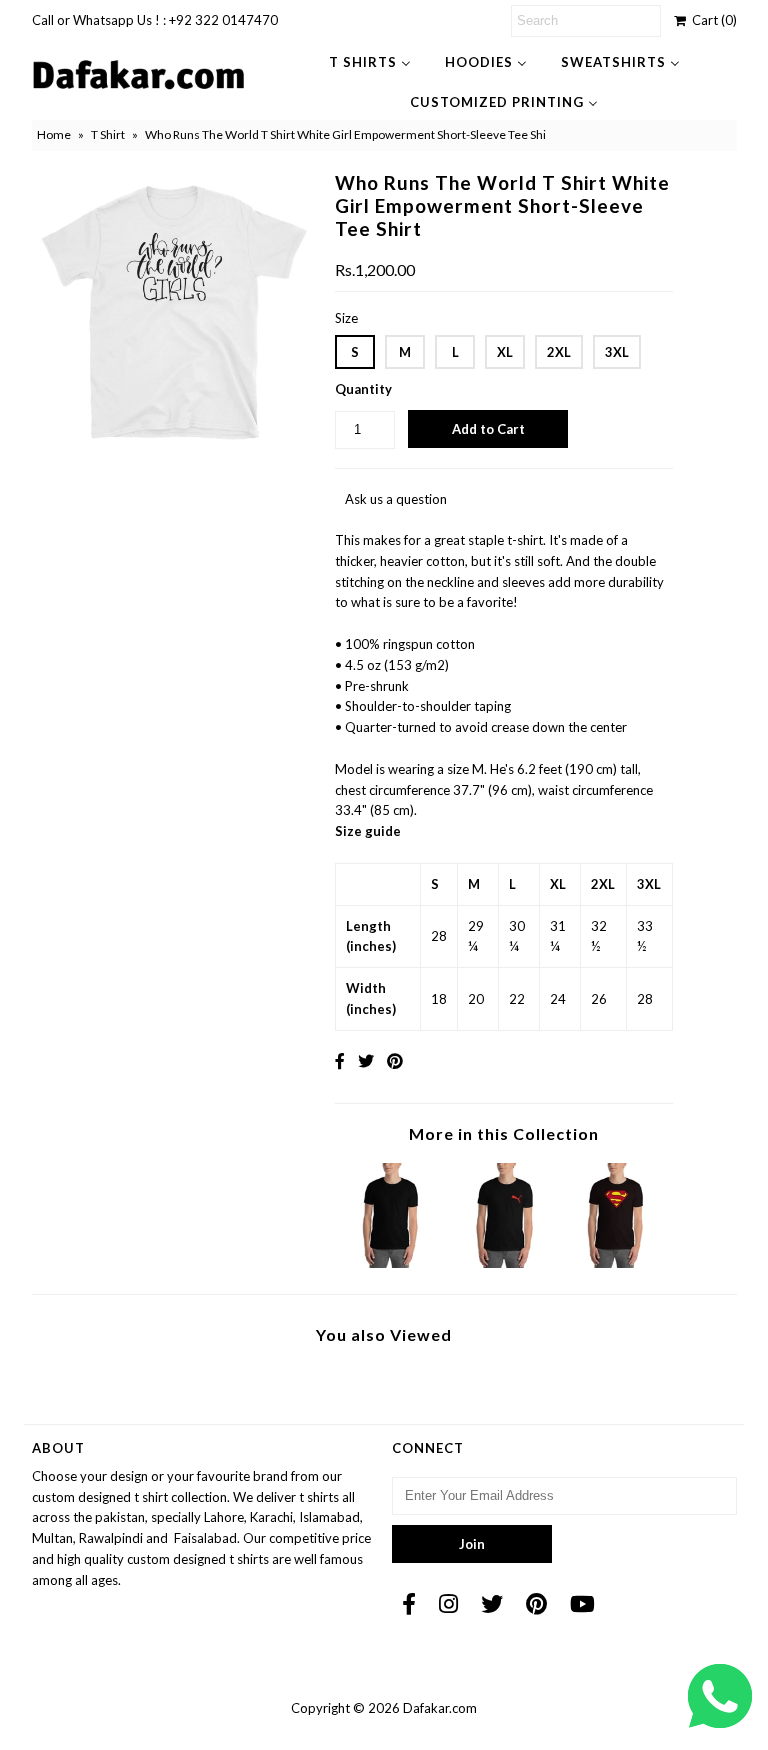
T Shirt (108, 134)
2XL (559, 352)
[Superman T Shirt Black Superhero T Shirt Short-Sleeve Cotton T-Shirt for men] (617, 1263)
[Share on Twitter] (366, 1060)
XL (505, 352)
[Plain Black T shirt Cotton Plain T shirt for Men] (392, 1263)
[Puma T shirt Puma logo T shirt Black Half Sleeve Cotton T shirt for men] (504, 1263)
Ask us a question (396, 499)
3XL (617, 352)
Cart (711, 20)
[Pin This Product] (395, 1060)
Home (54, 134)
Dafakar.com (440, 1708)
